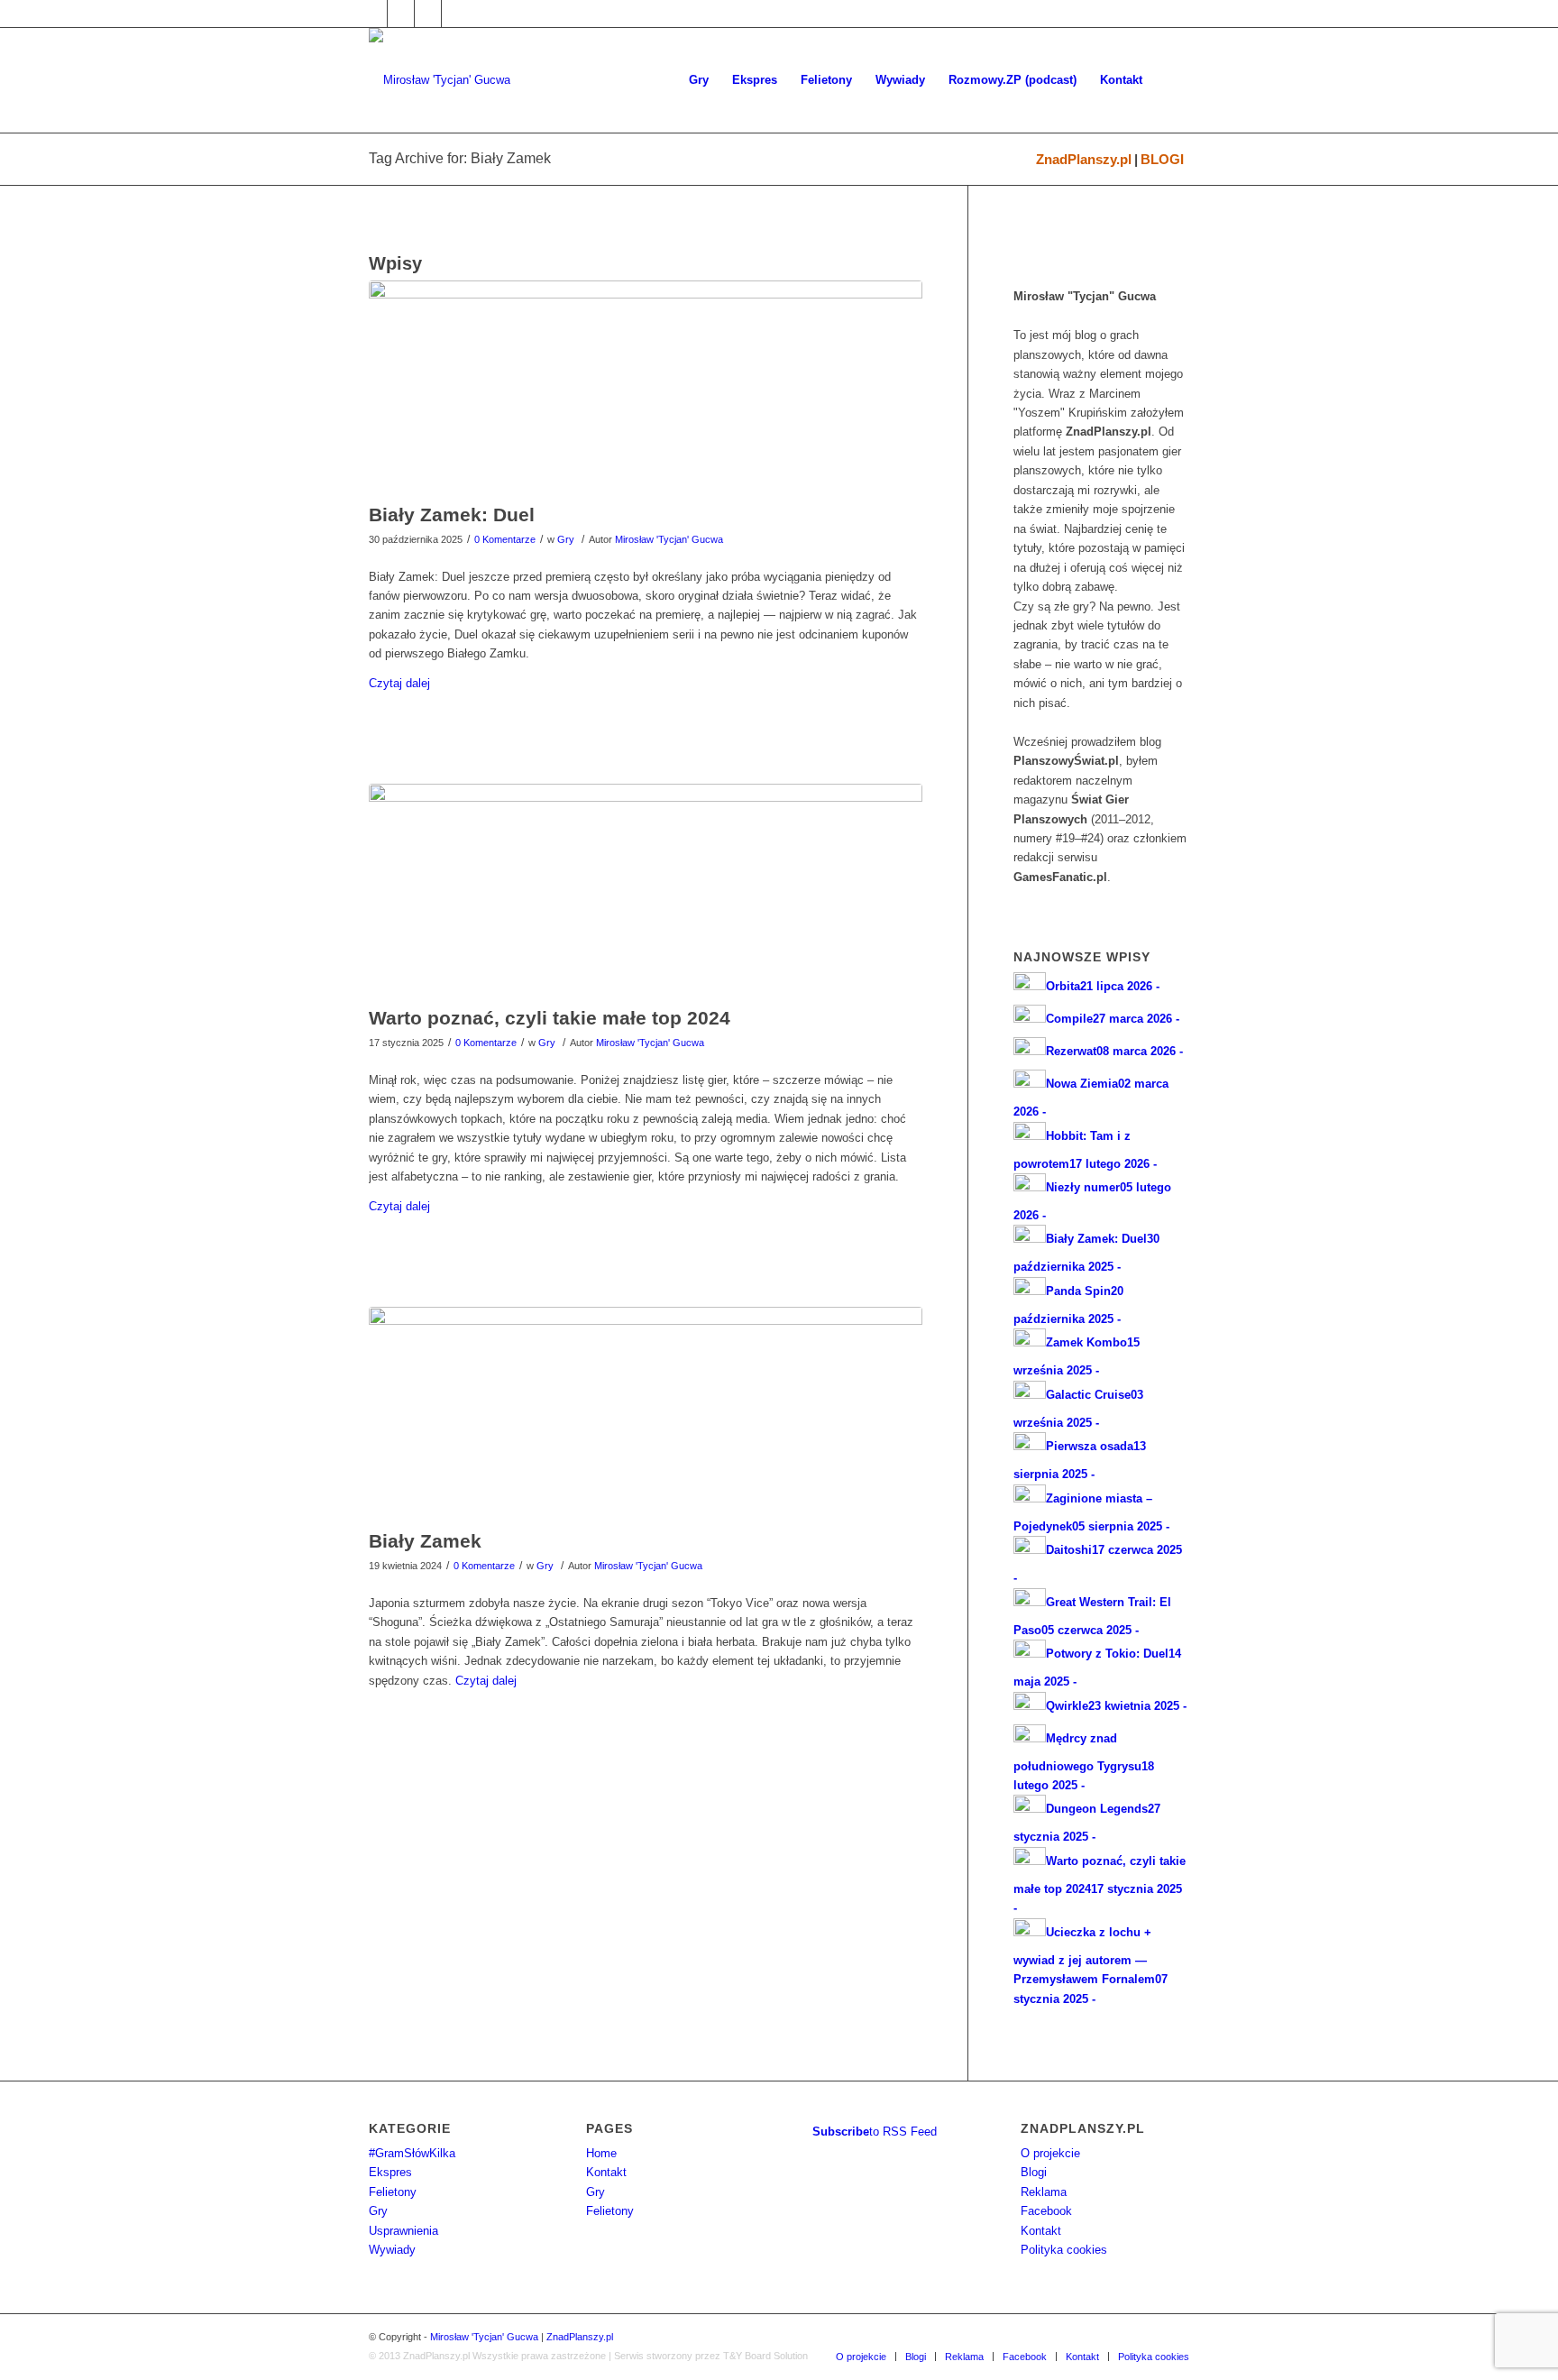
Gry (566, 539)
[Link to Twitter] (401, 14)
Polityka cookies (1064, 2250)
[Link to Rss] (455, 14)
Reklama (1044, 2192)
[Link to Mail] (428, 14)
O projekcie (1050, 2153)
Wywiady (392, 2250)
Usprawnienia (403, 2231)
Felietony (393, 2192)
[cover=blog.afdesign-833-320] (646, 387)
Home (601, 2153)
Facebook (1046, 2211)
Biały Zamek (425, 1541)
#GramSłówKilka (412, 2153)
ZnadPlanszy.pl (1084, 159)
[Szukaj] (1172, 80)
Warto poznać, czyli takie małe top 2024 (550, 1018)
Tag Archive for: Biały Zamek (460, 158)
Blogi (1034, 2172)
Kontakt (606, 2172)
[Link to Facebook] (374, 14)
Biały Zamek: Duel (452, 515)
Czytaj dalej (399, 683)
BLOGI (1162, 159)
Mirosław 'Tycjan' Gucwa (669, 539)
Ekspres (390, 2172)
